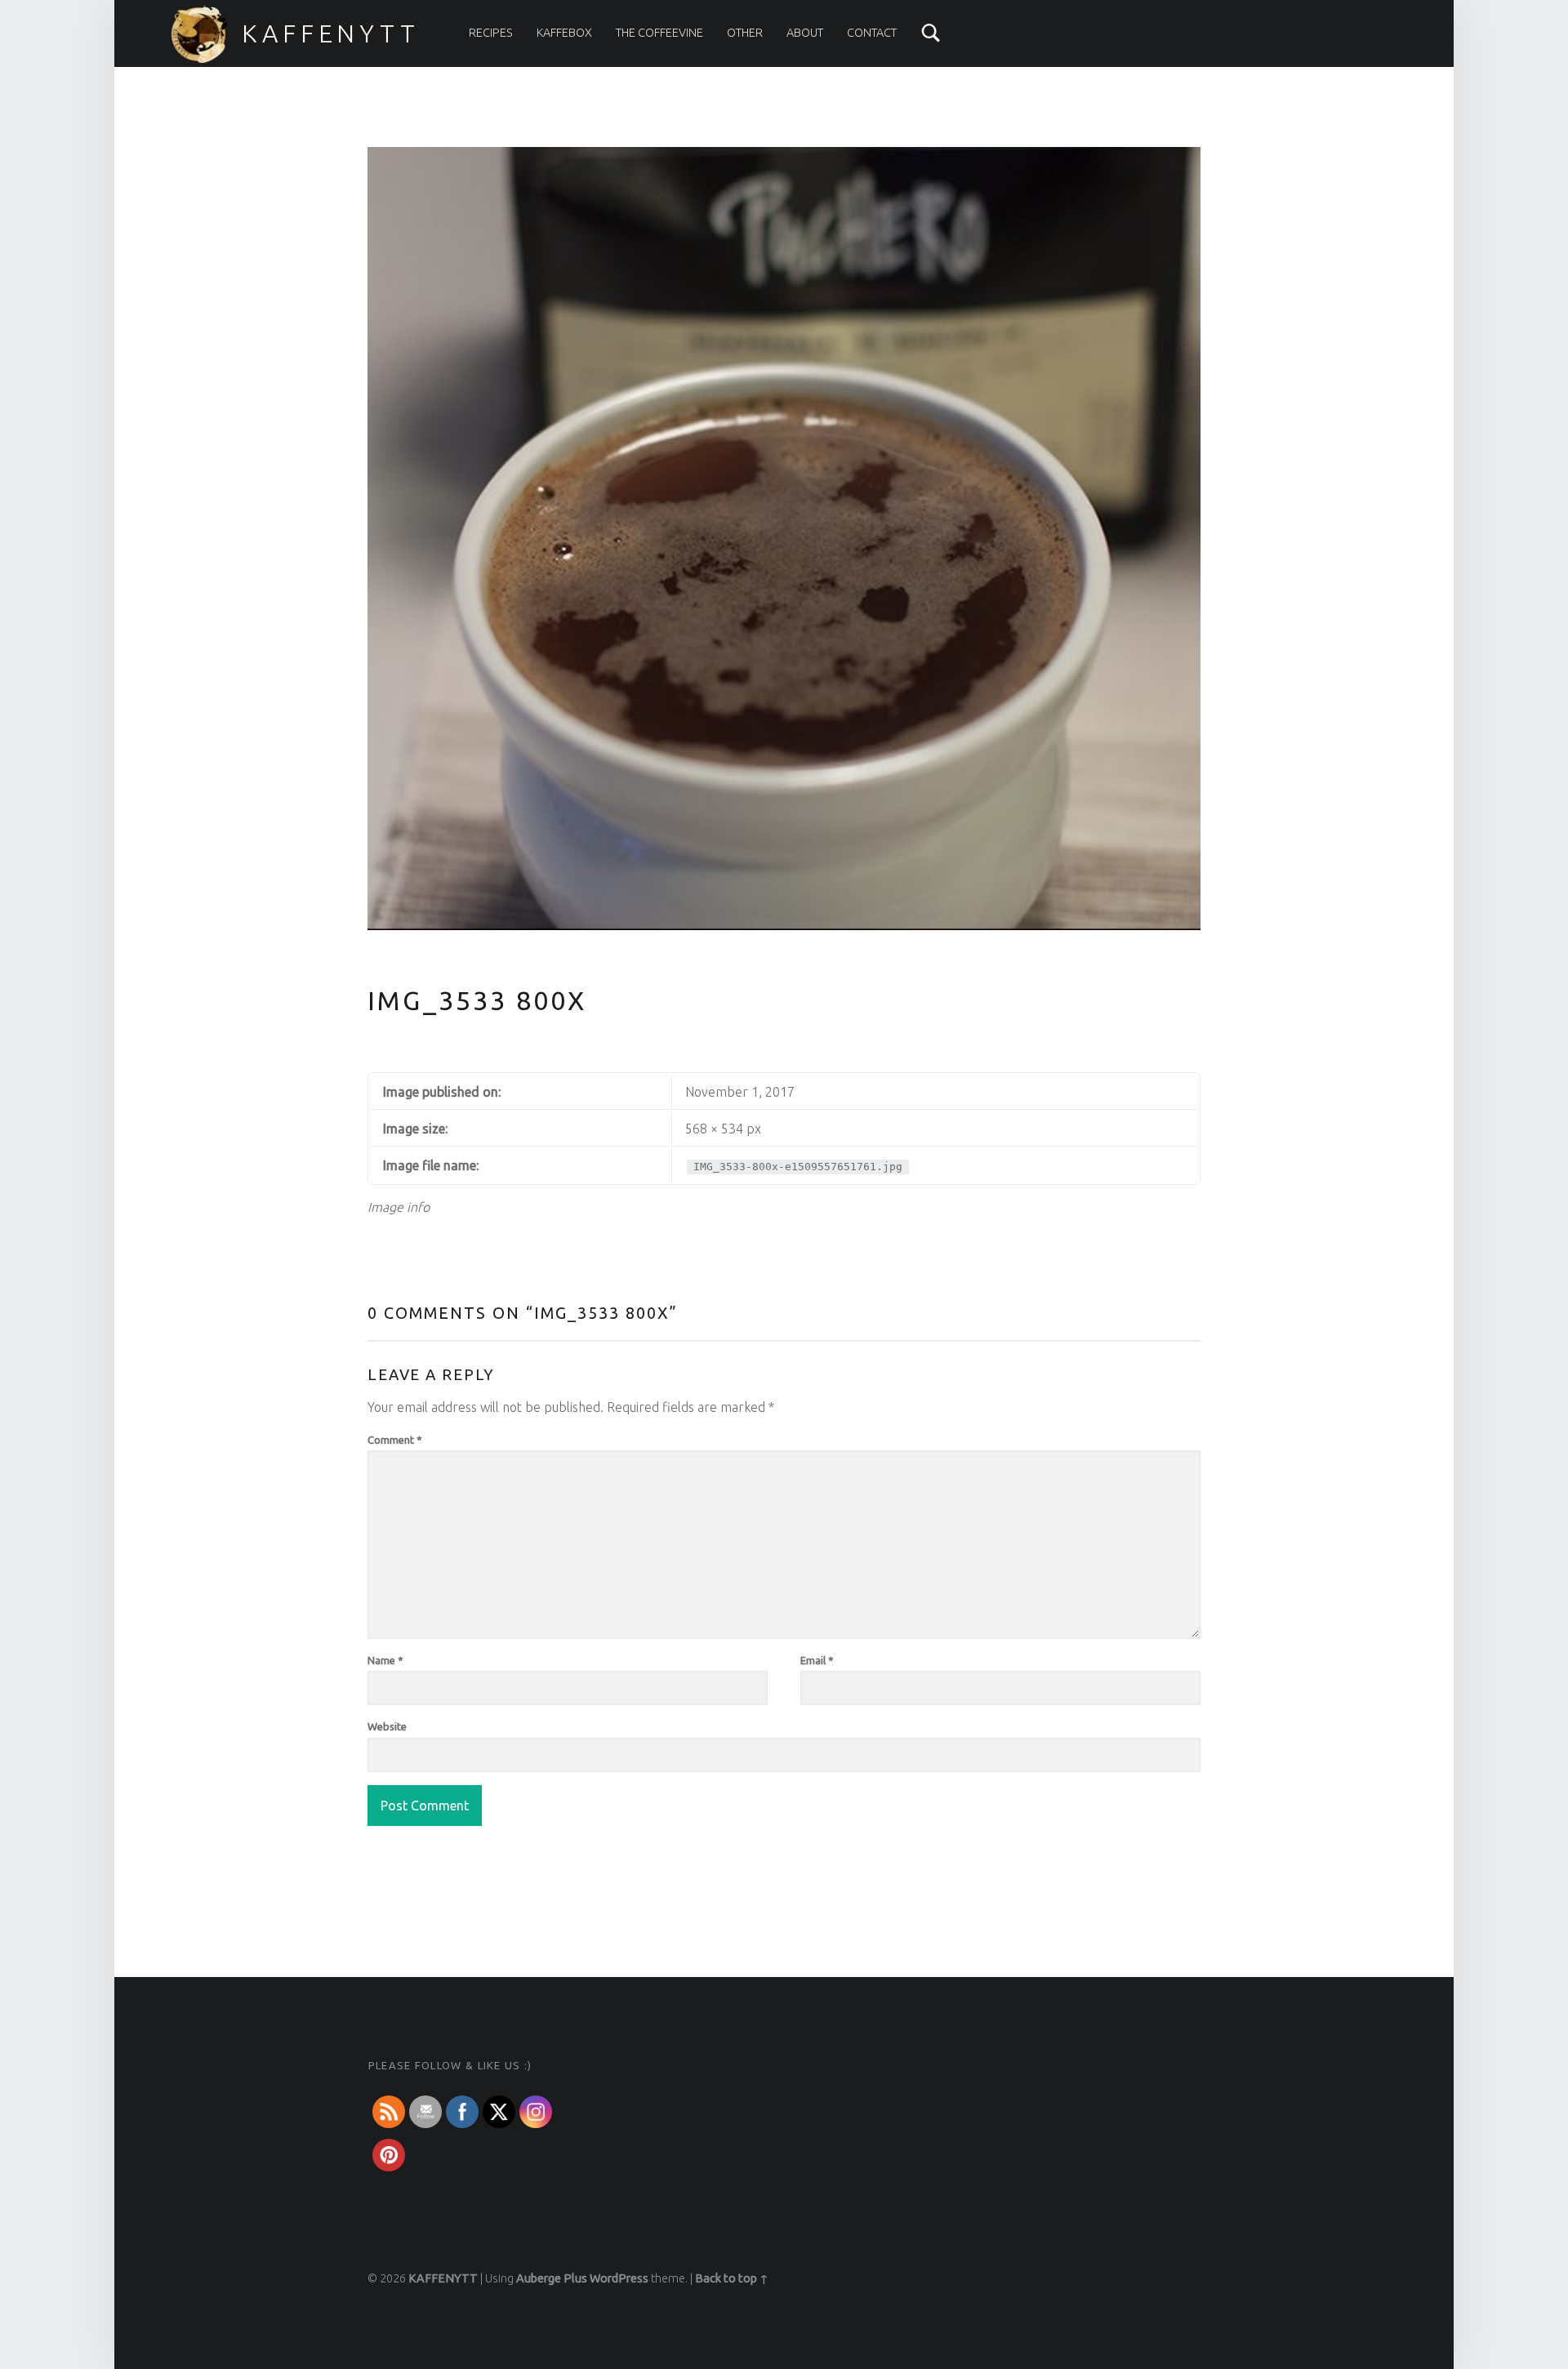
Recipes (491, 33)
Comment (395, 1440)
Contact (872, 33)
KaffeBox (564, 33)
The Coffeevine (659, 33)
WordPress (619, 2278)
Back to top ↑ (732, 2278)
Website (387, 1726)
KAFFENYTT (331, 33)
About (805, 33)
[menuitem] (491, 33)
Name (385, 1660)
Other (745, 33)
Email (817, 1660)
